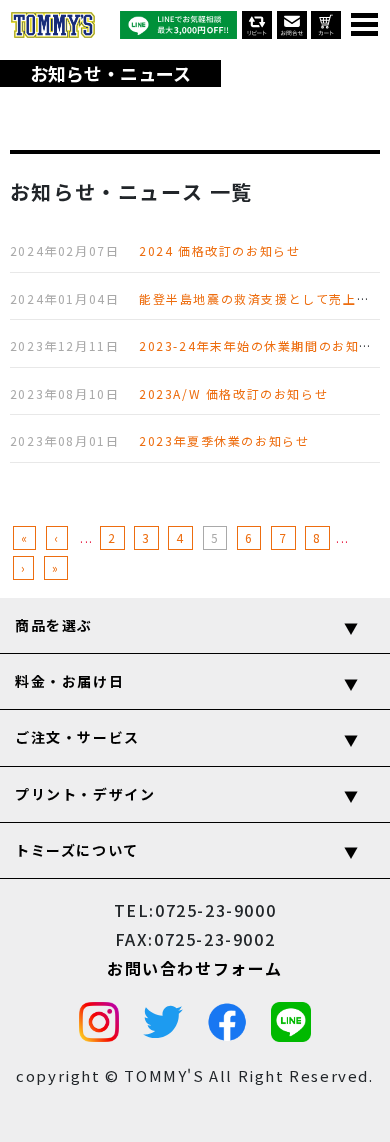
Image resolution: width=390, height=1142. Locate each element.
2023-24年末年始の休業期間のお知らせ (263, 345)
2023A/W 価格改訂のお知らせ (233, 393)
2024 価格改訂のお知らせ (219, 250)
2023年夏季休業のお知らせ (224, 440)
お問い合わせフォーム (195, 968)
